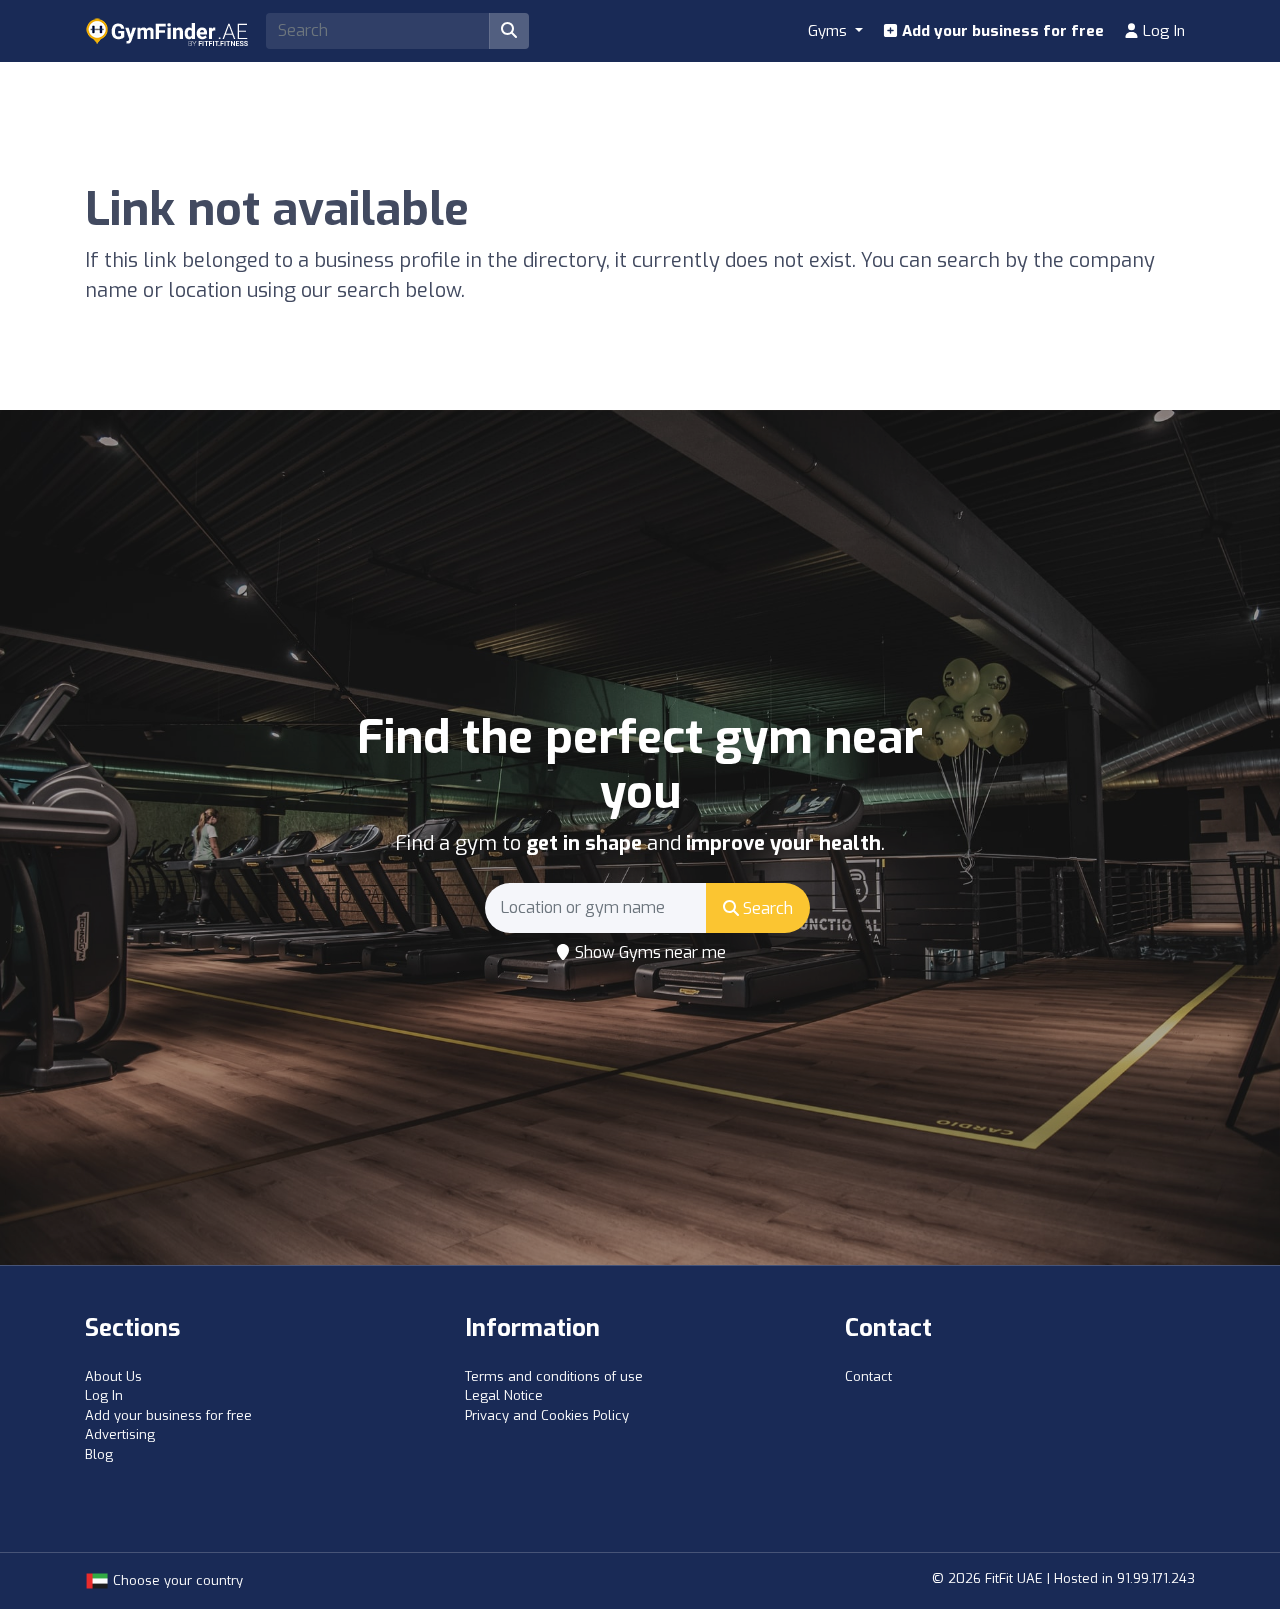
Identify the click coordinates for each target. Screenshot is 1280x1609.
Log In (1162, 31)
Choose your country (176, 1580)
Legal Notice (504, 1395)
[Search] (509, 31)
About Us (113, 1376)
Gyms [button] (829, 31)
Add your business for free (1001, 31)
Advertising (120, 1434)
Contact (868, 1376)
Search (766, 908)
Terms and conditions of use (554, 1376)
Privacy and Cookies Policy (547, 1415)
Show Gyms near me (648, 952)
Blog (99, 1454)
